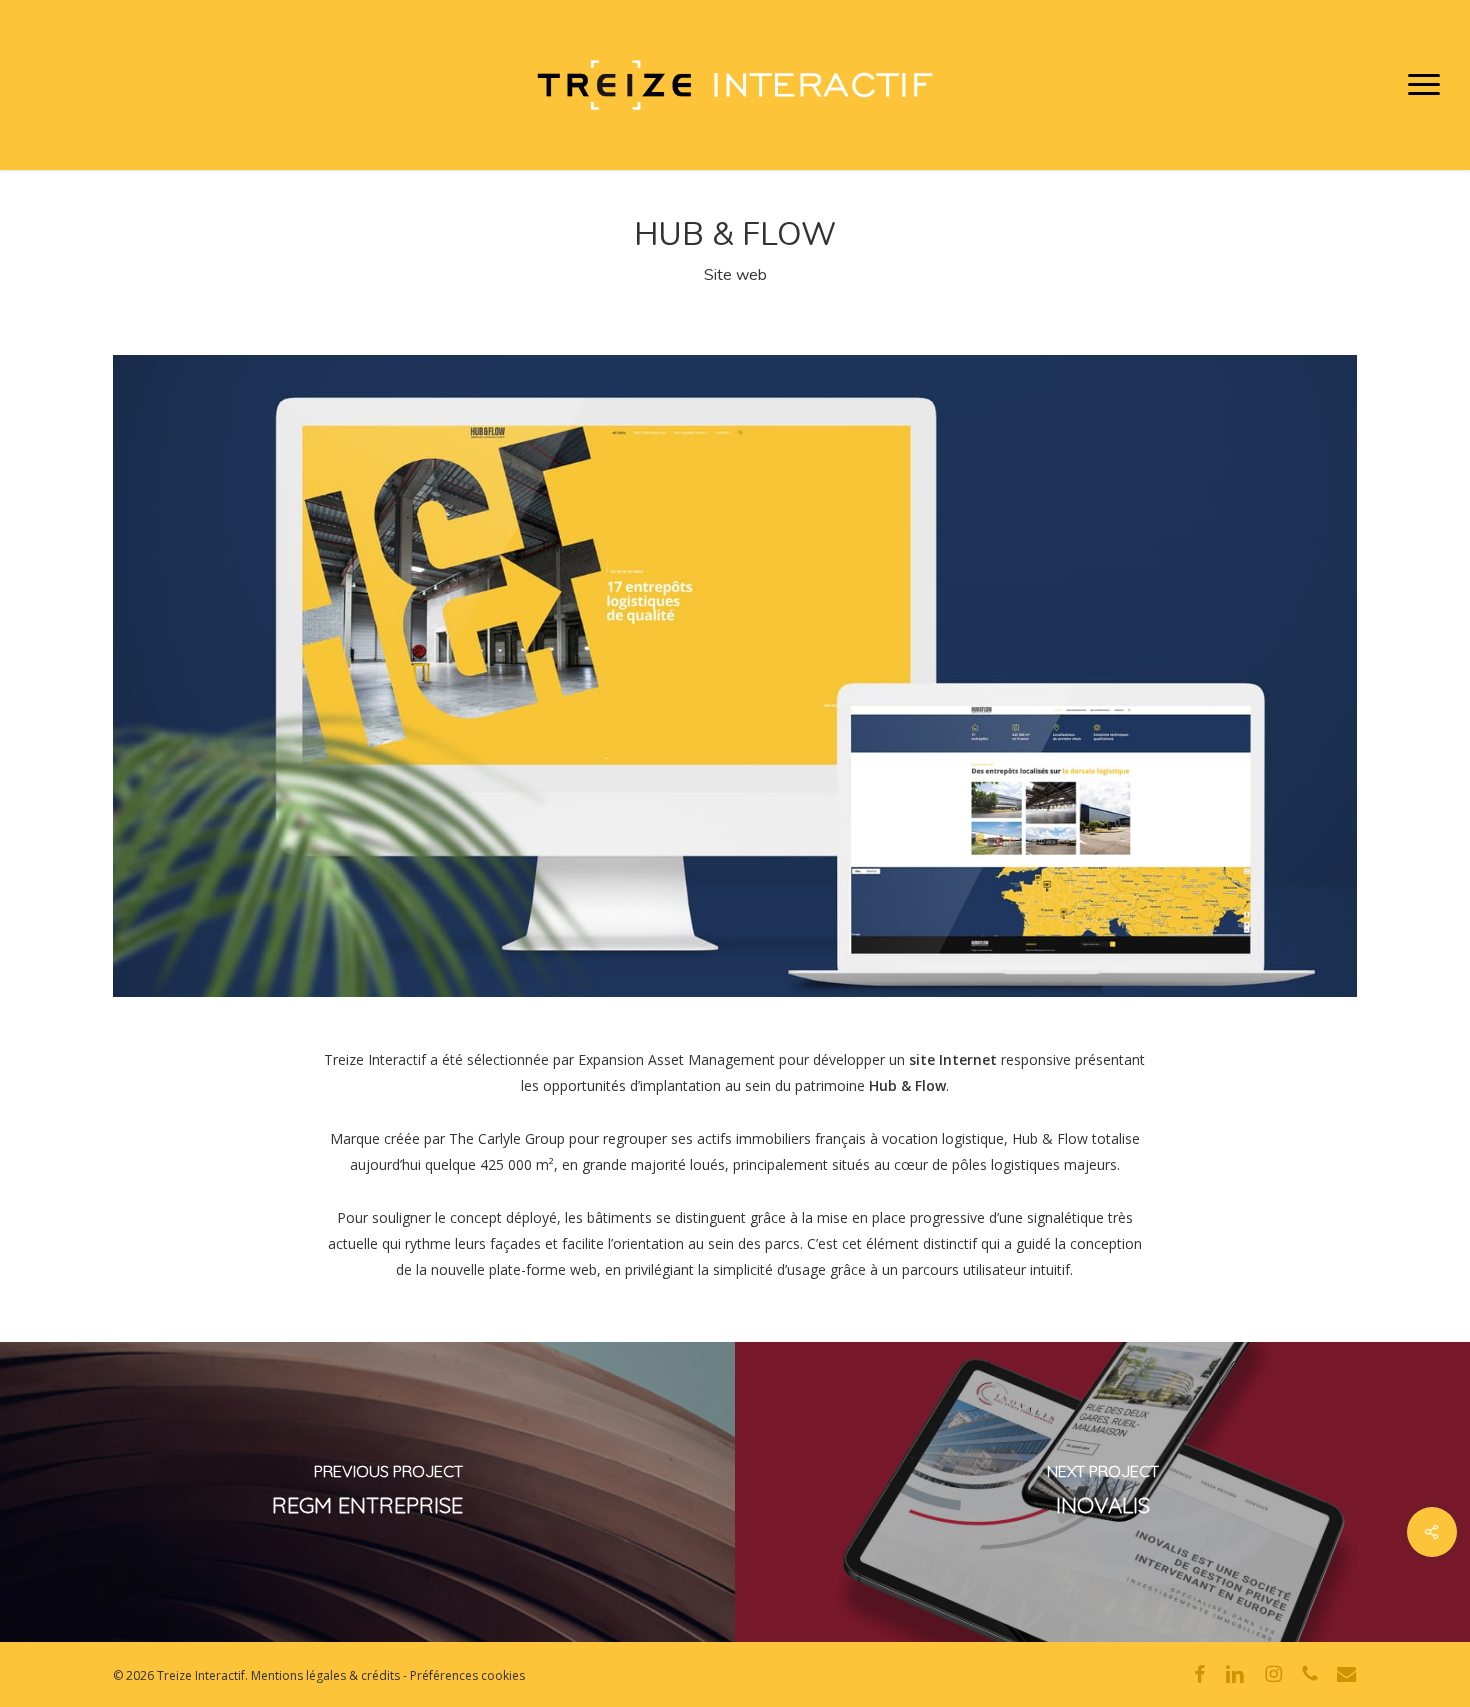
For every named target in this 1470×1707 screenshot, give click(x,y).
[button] (1425, 85)
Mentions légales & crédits (325, 1675)
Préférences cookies (467, 1675)
